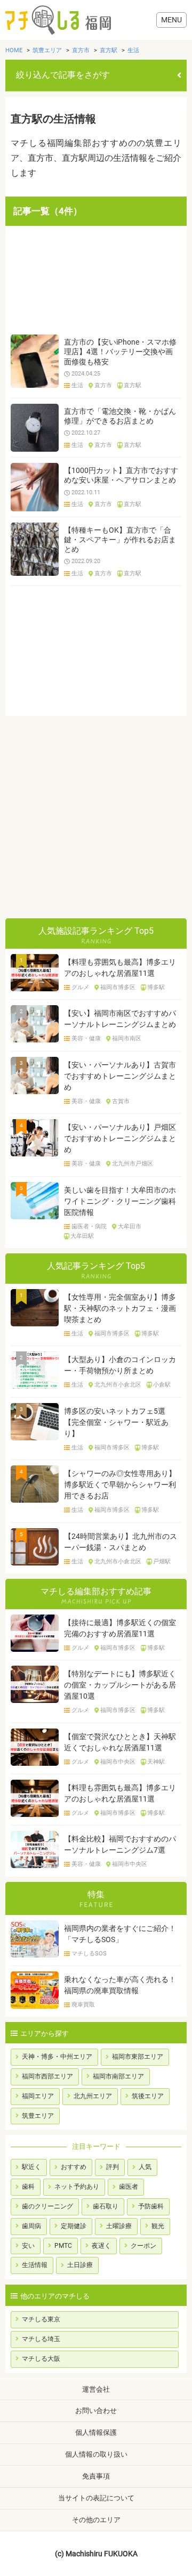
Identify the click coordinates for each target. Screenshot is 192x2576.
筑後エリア (148, 2096)
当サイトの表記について (96, 2498)
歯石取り (106, 2206)
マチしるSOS (89, 1954)
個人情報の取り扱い (96, 2454)
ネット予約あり (77, 2187)
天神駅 (156, 1762)
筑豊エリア (38, 2116)
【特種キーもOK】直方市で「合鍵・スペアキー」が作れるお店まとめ (120, 540)
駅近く (31, 2167)
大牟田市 (130, 1227)
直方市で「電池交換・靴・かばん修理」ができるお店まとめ (120, 416)
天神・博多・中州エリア (57, 2057)
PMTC (63, 2246)
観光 (158, 2226)
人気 (145, 2167)
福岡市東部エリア (138, 2057)
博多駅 (156, 988)
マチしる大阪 (41, 2359)
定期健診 (74, 2226)
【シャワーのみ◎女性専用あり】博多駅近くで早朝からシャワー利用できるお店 (120, 1485)
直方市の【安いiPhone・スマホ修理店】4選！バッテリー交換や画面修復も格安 (120, 352)
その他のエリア (96, 2520)
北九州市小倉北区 (118, 1385)
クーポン (143, 2246)
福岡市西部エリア (47, 2076)
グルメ (80, 988)
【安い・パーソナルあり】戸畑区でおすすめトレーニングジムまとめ (120, 1138)
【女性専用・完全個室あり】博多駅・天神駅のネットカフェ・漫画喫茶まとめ (120, 1308)
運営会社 (96, 2389)
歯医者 (129, 2187)
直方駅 (133, 386)
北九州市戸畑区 (133, 1164)
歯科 (28, 2187)
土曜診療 (119, 2226)
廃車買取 (83, 2005)
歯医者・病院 (89, 1227)
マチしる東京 (41, 2319)
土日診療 (80, 2265)
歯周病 (31, 2226)
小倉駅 (162, 1385)
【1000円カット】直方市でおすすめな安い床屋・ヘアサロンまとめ (121, 475)
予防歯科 (151, 2206)
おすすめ (74, 2167)
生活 (77, 386)
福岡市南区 (127, 1039)
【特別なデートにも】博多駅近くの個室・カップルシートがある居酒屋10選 (120, 1685)
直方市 (103, 386)
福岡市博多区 (118, 988)
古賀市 (121, 1102)
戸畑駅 (162, 1562)
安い (28, 2246)
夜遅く (101, 2246)
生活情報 (35, 2265)
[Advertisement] (96, 280)
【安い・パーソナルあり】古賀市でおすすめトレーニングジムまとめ (120, 1076)
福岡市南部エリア (118, 2076)
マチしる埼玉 (41, 2339)
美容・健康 (86, 1039)
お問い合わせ (96, 2411)
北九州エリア (93, 2096)
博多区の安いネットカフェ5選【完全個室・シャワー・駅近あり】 (116, 1422)
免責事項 (96, 2476)
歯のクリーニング (47, 2206)
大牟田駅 (82, 1236)
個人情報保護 (96, 2432)
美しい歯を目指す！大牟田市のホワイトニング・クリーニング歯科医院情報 (120, 1201)
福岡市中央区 (118, 1762)
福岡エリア (38, 2096)
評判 (113, 2167)
